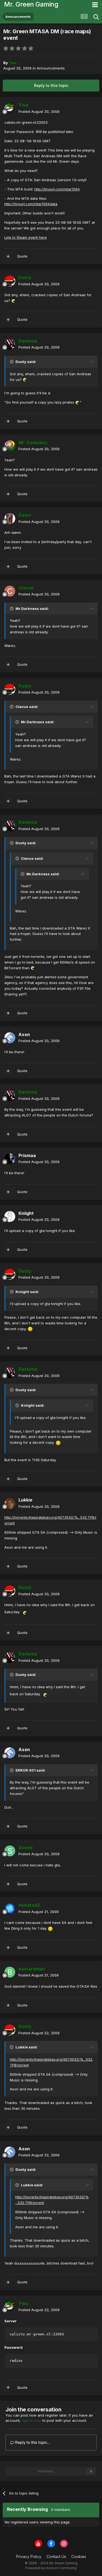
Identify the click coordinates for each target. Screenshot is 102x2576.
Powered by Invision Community (51, 2568)
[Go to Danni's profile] (10, 519)
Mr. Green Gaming (31, 4)
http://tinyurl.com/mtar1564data (31, 204)
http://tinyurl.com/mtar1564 (57, 189)
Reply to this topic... (32, 2442)
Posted (39, 111)
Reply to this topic (51, 85)
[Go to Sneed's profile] (10, 1851)
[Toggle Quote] (12, 362)
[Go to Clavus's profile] (10, 591)
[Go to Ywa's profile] (10, 108)
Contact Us (56, 2557)
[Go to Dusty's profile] (10, 281)
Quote (22, 256)
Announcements (51, 68)
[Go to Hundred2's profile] (10, 1909)
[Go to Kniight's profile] (10, 1216)
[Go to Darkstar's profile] (10, 344)
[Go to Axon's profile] (10, 1038)
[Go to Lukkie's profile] (10, 1503)
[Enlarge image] (14, 301)
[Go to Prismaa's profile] (10, 1159)
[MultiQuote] (8, 256)
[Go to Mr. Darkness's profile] (10, 446)
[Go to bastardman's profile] (10, 1972)
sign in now (32, 2420)
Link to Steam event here (26, 237)
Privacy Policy (29, 2557)
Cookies (79, 2557)
